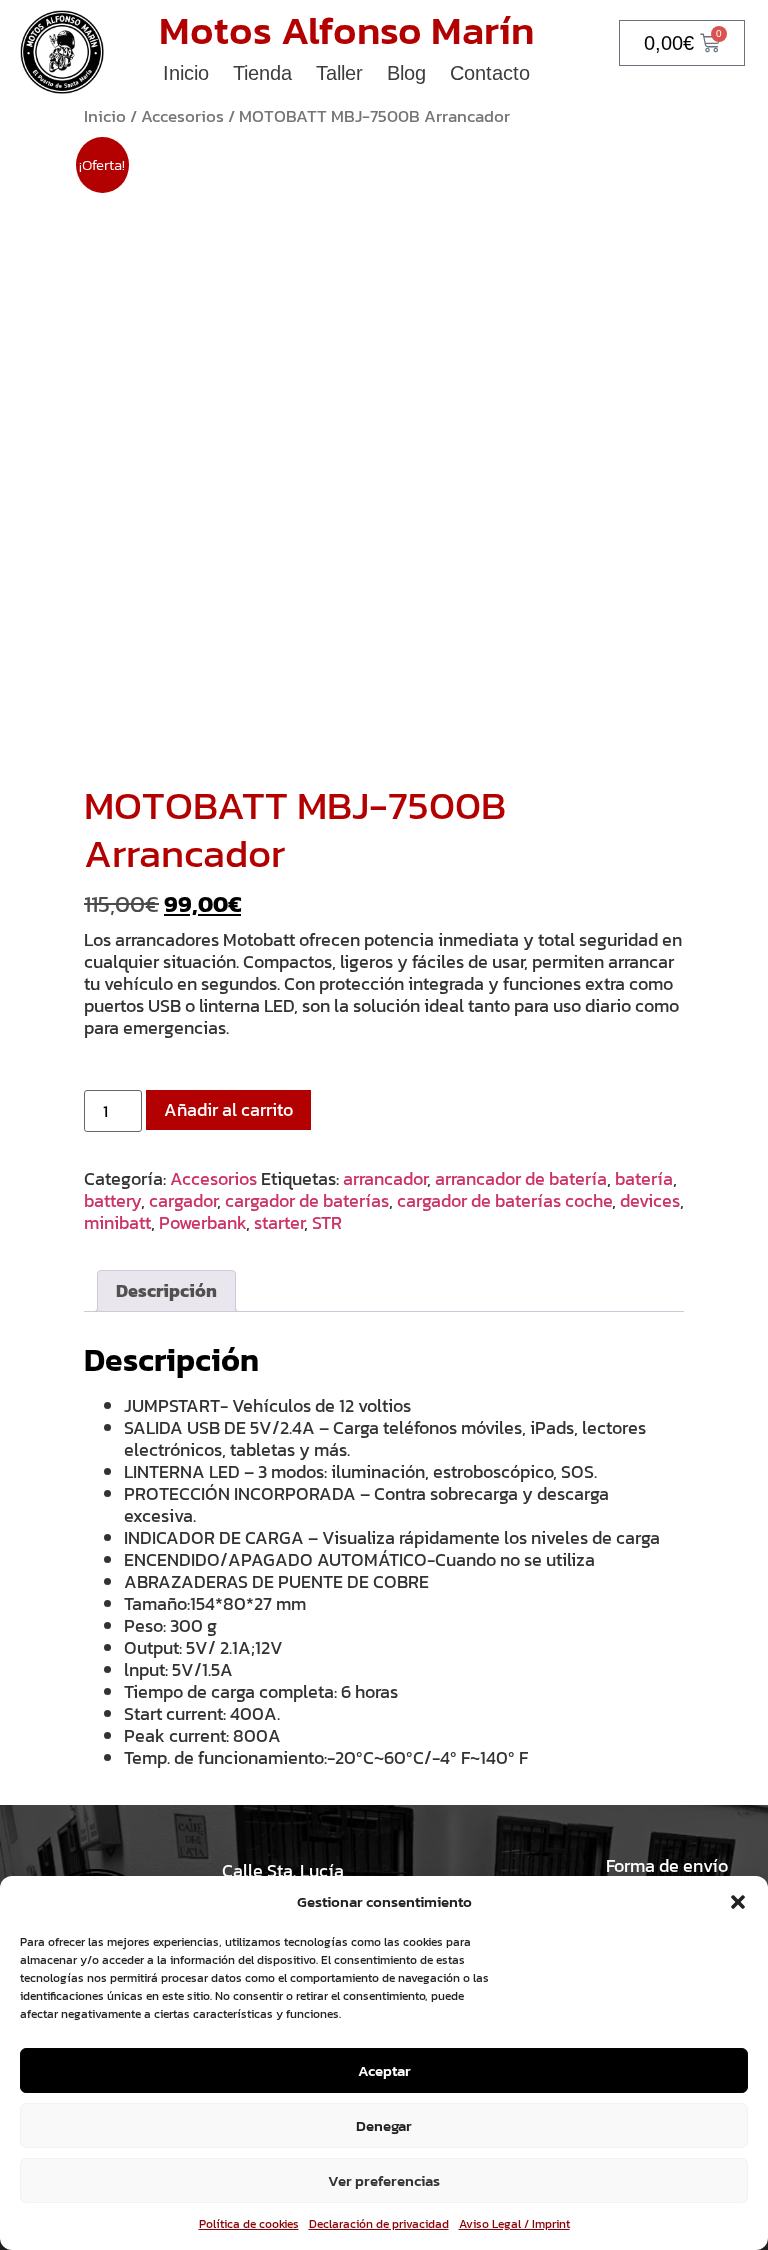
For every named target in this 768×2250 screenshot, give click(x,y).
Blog (406, 73)
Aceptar (384, 2070)
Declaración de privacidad (379, 2224)
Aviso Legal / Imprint (514, 2224)
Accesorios (182, 116)
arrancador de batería (521, 1178)
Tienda (262, 73)
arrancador (385, 1178)
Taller (339, 73)
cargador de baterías (307, 1200)
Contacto (490, 73)
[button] (738, 1902)
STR (327, 1222)
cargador (183, 1200)
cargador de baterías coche (504, 1200)
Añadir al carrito (228, 1109)
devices (650, 1200)
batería (644, 1178)
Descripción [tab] (166, 1290)
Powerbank (202, 1222)
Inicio (186, 73)
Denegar (384, 2125)
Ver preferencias (384, 2180)
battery (112, 1200)
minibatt (117, 1222)
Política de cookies (249, 2224)
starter (279, 1222)
